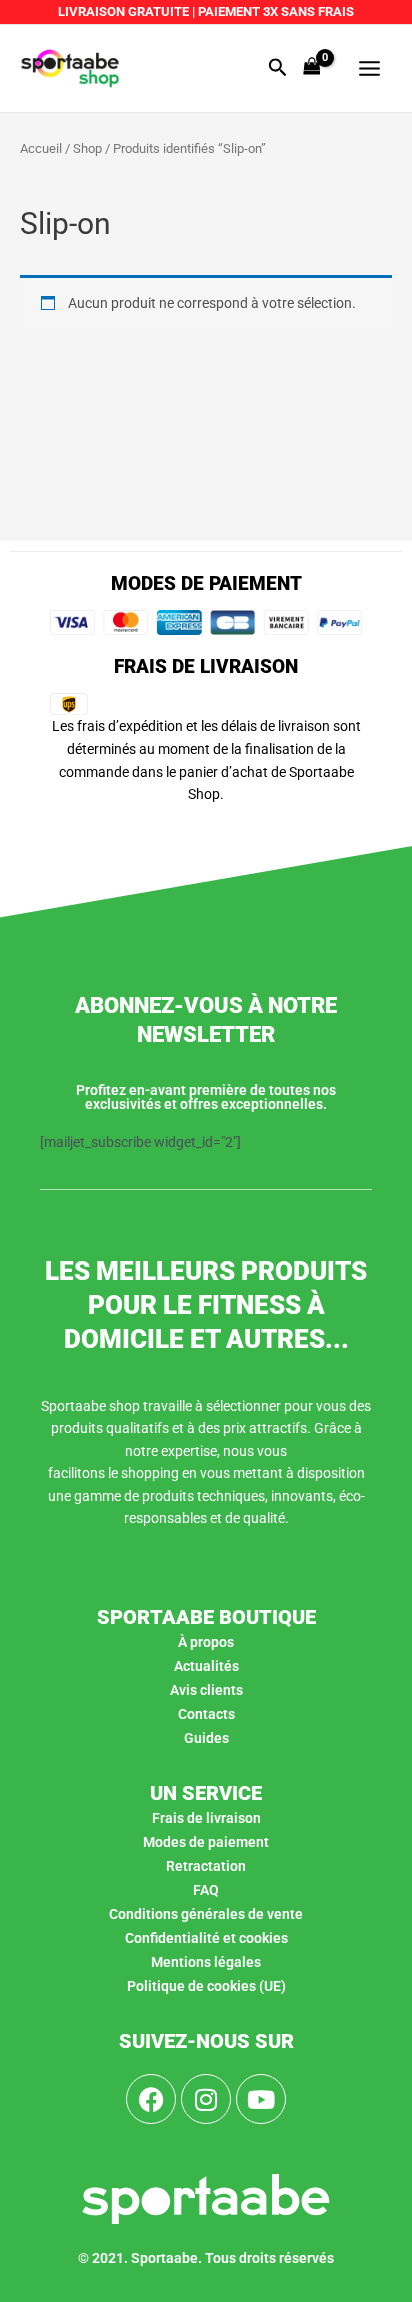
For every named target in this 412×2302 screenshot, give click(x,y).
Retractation (206, 1866)
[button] (278, 68)
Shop (87, 148)
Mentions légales (206, 1962)
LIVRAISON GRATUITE (123, 11)
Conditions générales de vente (206, 1914)
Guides (206, 1738)
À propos (206, 1642)
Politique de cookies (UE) (206, 1986)
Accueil (41, 148)
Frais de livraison (206, 1818)
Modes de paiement (206, 1842)
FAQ (206, 1890)
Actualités (206, 1666)
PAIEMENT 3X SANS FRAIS (274, 11)
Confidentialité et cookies (206, 1938)
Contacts (206, 1714)
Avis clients (206, 1690)
